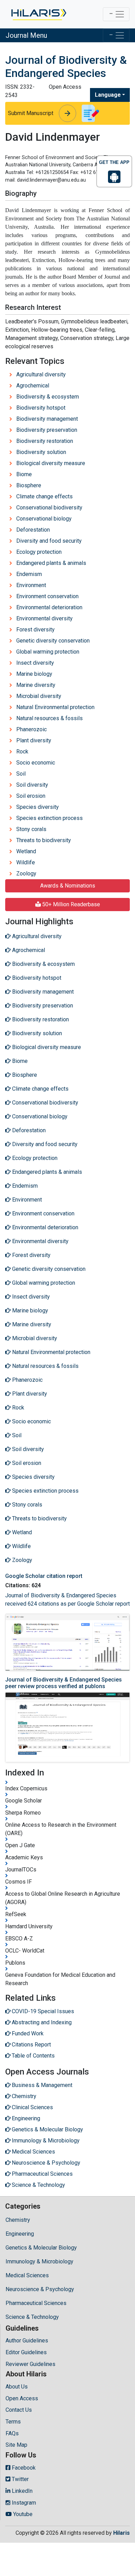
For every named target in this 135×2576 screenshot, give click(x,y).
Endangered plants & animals (51, 563)
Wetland (26, 851)
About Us (17, 2387)
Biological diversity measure (51, 463)
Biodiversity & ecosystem (48, 397)
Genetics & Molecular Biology (41, 2248)
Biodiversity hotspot (41, 408)
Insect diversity (35, 663)
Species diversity (38, 807)
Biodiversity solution (41, 452)
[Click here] (38, 14)
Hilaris (121, 2533)
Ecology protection (39, 552)
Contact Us (19, 2410)
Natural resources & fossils (49, 718)
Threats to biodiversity (44, 840)
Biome (24, 474)
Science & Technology (32, 2317)
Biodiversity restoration (45, 441)
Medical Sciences (27, 2275)
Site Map (16, 2445)
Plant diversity (34, 740)
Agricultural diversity (41, 374)
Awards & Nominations (68, 886)
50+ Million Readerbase (70, 904)
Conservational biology (44, 519)
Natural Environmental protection (55, 707)
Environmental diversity (44, 618)
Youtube (22, 2514)
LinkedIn (21, 2491)
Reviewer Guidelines (30, 2364)
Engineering (20, 2234)
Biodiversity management (47, 419)
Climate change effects (44, 496)
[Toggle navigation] (116, 14)
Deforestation (33, 530)
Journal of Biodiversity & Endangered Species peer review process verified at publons (64, 1683)
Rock (22, 752)
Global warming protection (48, 652)
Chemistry (18, 2220)
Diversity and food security (49, 541)
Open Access (22, 2398)
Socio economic (36, 763)
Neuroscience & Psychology (40, 2289)
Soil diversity (32, 785)
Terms (13, 2422)
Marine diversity (36, 685)
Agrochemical (33, 386)
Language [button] (108, 95)
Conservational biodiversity (49, 508)
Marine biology (34, 674)
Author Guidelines (27, 2341)
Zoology (26, 874)
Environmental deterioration (49, 607)
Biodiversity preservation (47, 430)
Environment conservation (47, 596)
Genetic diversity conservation (53, 641)
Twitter (20, 2479)
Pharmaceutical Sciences (36, 2303)
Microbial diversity (39, 696)
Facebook (23, 2468)
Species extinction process (49, 818)
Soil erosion (31, 796)
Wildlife (26, 862)
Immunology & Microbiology (39, 2261)
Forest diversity (35, 630)
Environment (31, 585)
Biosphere (29, 485)
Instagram (23, 2503)
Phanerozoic (31, 729)
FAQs (12, 2433)
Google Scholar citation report (44, 1576)
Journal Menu (26, 35)
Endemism (29, 574)
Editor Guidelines (26, 2352)
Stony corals (31, 829)
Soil (21, 774)
